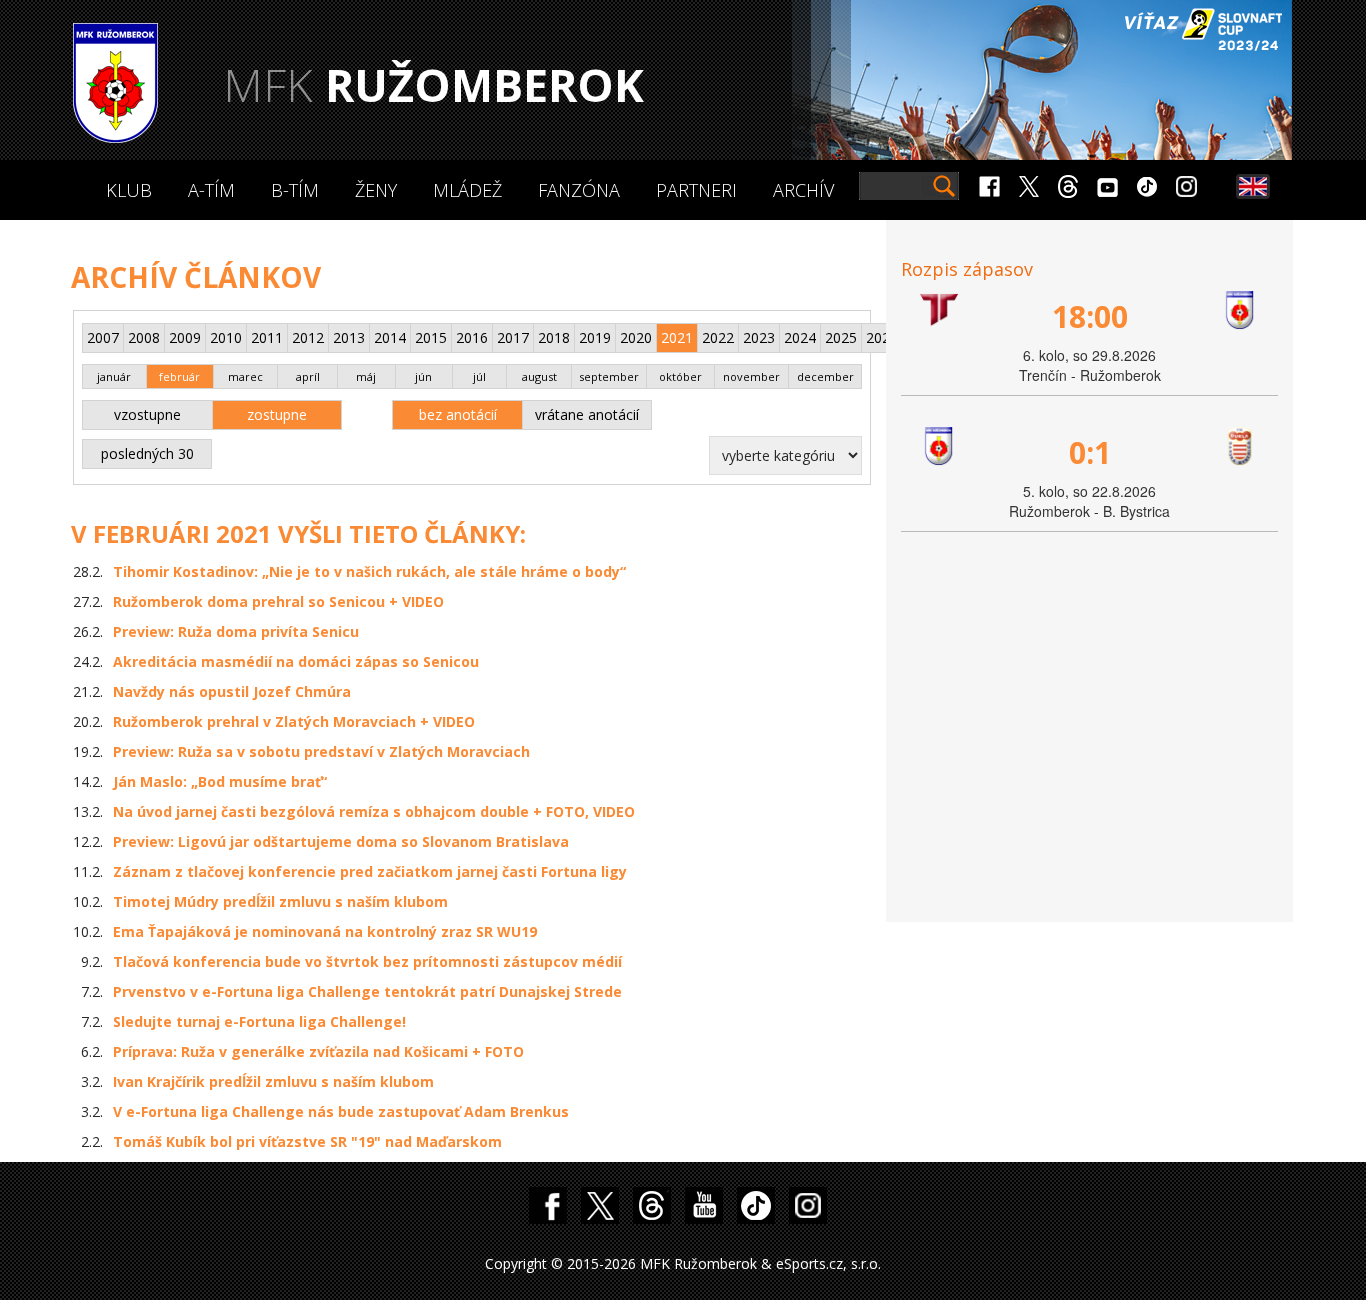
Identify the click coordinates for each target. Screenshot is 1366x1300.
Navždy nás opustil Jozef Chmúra (232, 691)
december (825, 376)
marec (245, 376)
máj (366, 376)
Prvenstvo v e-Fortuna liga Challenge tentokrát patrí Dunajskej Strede (367, 991)
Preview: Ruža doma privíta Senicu (236, 631)
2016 (472, 337)
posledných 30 (147, 453)
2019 (595, 337)
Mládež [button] (467, 190)
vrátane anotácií (587, 414)
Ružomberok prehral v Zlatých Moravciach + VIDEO (294, 721)
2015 (431, 337)
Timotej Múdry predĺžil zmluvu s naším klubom (280, 901)
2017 (513, 337)
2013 (349, 337)
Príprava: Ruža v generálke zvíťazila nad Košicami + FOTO (318, 1051)
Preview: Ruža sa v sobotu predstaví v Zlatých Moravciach (321, 751)
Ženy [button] (376, 190)
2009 (185, 337)
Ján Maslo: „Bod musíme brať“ (220, 781)
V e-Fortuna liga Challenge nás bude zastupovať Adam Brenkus (341, 1111)
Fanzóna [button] (579, 190)
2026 (882, 337)
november (751, 376)
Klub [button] (129, 190)
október (680, 376)
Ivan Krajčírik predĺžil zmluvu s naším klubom (273, 1081)
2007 (103, 337)
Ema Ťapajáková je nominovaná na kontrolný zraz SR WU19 (325, 931)
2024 (800, 337)
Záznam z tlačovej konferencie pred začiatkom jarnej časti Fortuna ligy (370, 871)
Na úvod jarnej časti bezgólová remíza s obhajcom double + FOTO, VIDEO (374, 811)
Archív (803, 190)
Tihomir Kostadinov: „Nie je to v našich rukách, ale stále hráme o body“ (369, 571)
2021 (677, 337)
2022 (718, 337)
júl (479, 376)
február (179, 376)
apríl (308, 376)
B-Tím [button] (295, 190)
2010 (226, 337)
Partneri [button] (696, 190)
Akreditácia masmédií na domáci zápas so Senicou (296, 661)
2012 (308, 337)
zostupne (277, 414)
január (114, 376)
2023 (759, 337)
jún (423, 376)
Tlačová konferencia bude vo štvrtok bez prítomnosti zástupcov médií (367, 961)
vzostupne (147, 414)
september (609, 376)
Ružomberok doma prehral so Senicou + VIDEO (278, 601)
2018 (554, 337)
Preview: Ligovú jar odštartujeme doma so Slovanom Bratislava (341, 841)
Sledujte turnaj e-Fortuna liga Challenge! (259, 1021)
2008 (144, 337)
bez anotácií (458, 414)
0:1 (1090, 452)
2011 (267, 337)
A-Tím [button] (211, 190)
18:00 (1090, 316)
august (539, 376)
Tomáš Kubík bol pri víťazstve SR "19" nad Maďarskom (307, 1141)
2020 (636, 337)
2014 (390, 337)
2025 (841, 337)
